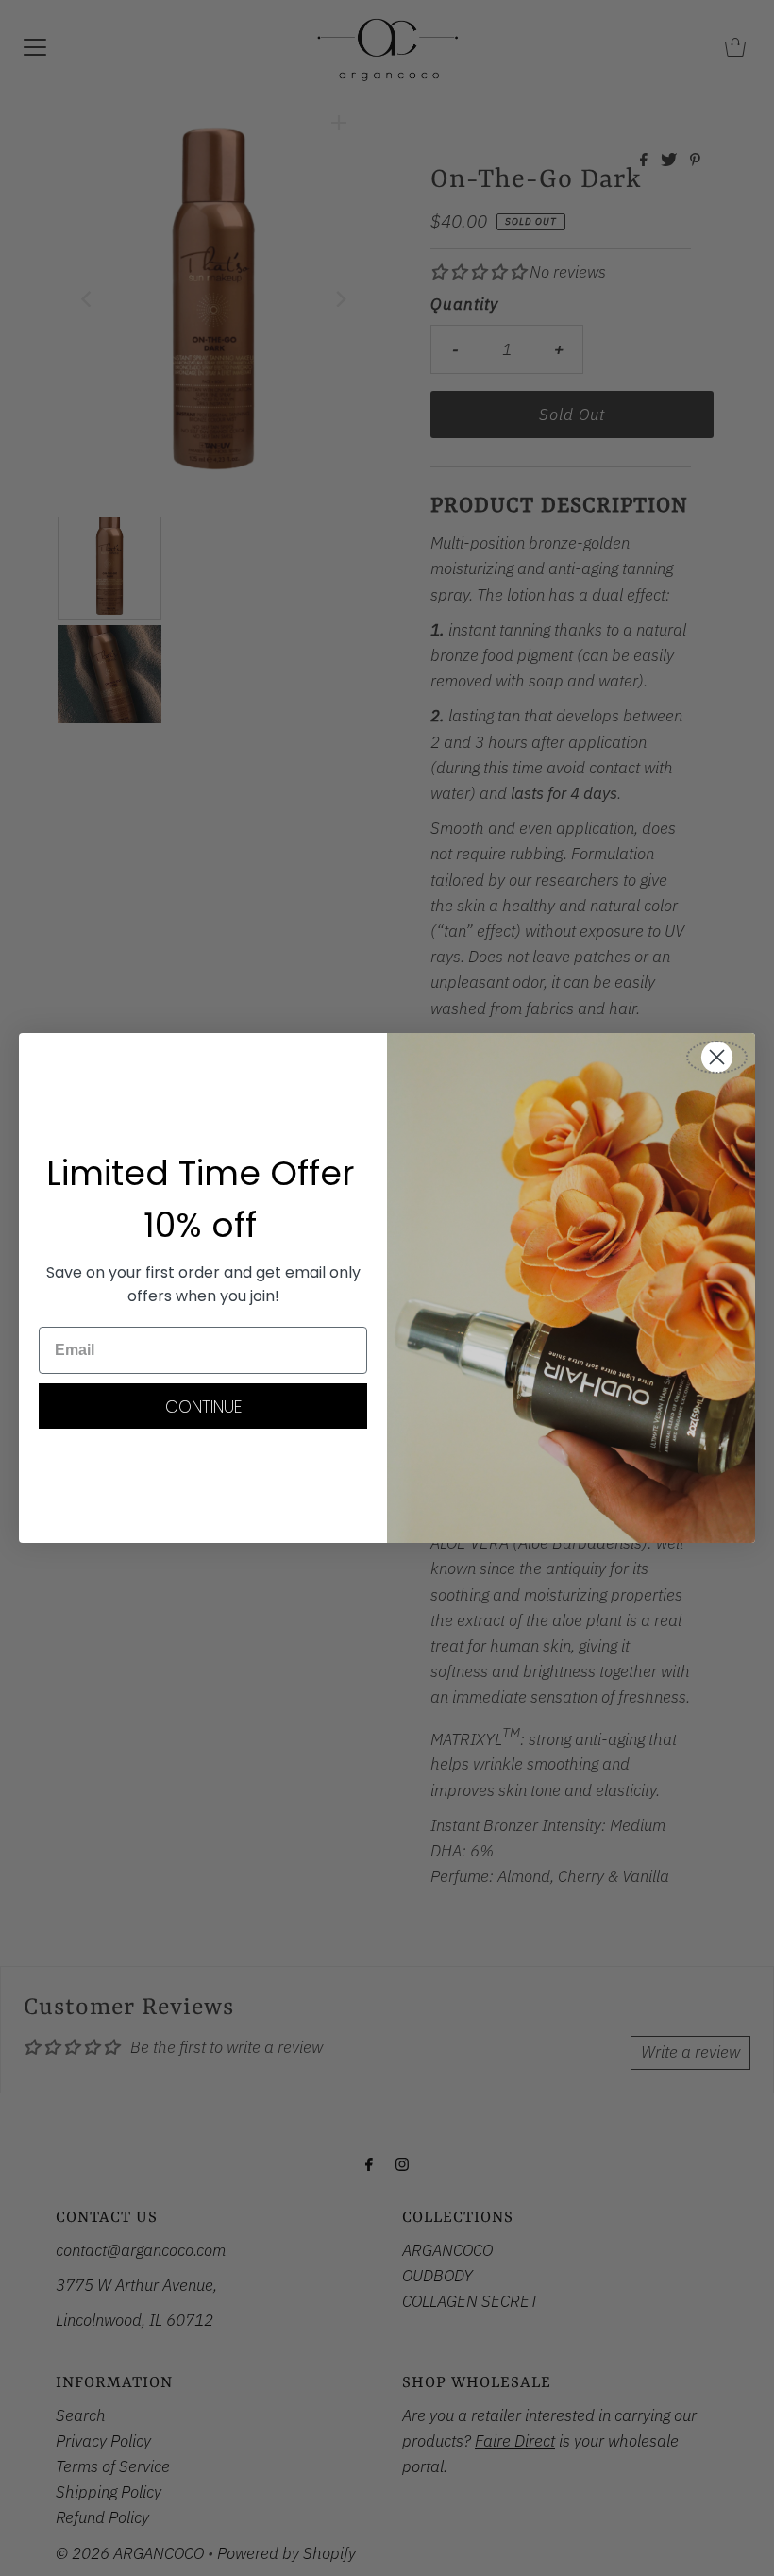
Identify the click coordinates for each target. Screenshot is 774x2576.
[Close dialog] (717, 1057)
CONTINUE (203, 1407)
